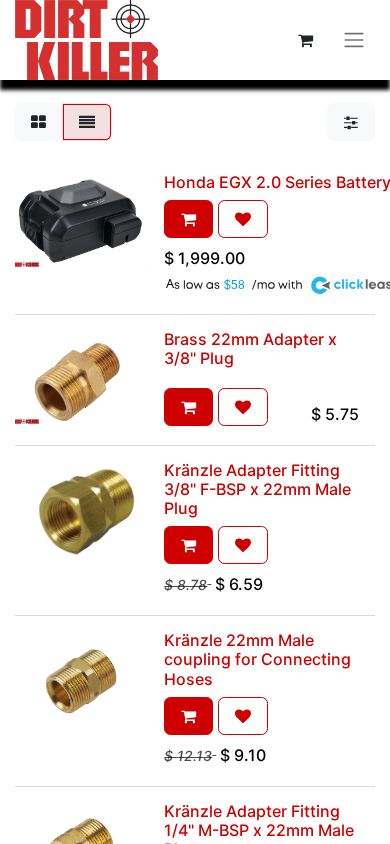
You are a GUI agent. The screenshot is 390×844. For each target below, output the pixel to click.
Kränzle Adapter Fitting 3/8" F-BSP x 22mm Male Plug (257, 489)
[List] (87, 122)
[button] (188, 219)
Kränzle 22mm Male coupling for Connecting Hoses (257, 659)
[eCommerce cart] (305, 40)
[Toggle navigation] (354, 40)
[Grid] (38, 122)
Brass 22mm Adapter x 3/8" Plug (250, 348)
